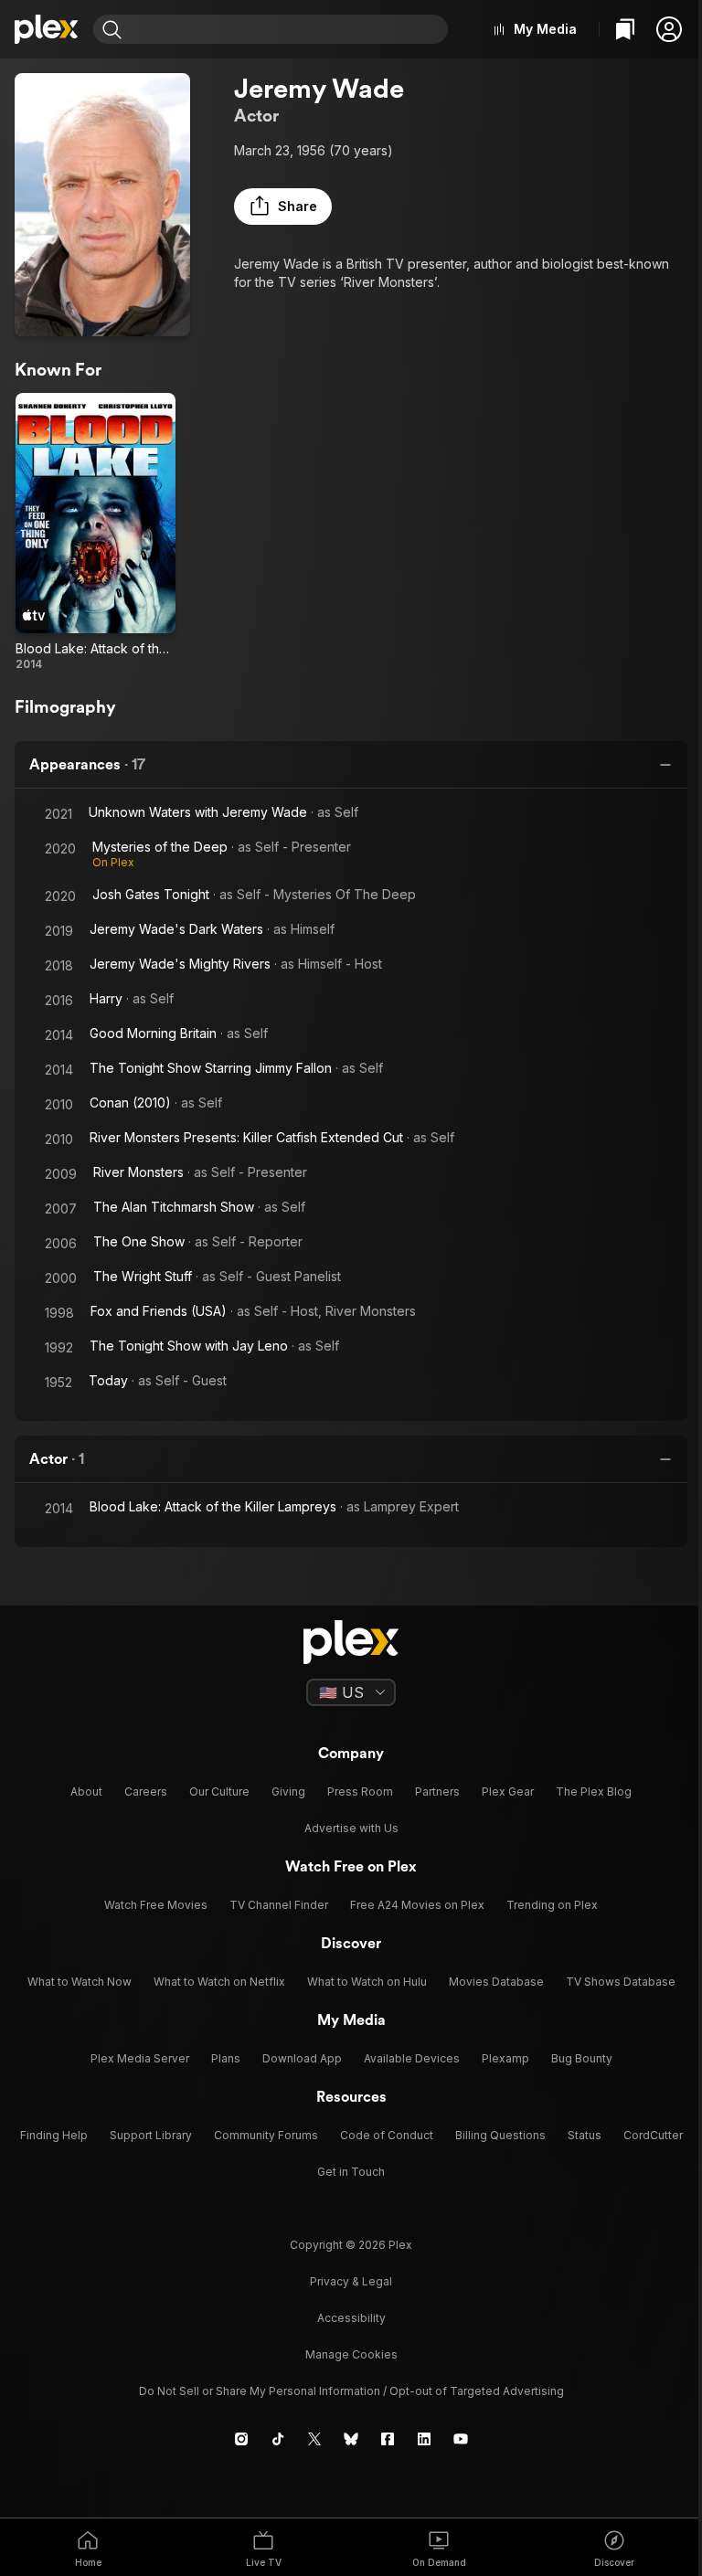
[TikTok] (278, 2439)
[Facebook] (388, 2439)
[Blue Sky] (351, 2439)
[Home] (47, 29)
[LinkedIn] (424, 2439)
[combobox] (287, 29)
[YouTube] (461, 2439)
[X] (314, 2439)
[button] (669, 29)
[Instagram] (241, 2439)
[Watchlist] (625, 29)
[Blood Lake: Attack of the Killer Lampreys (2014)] (96, 532)
